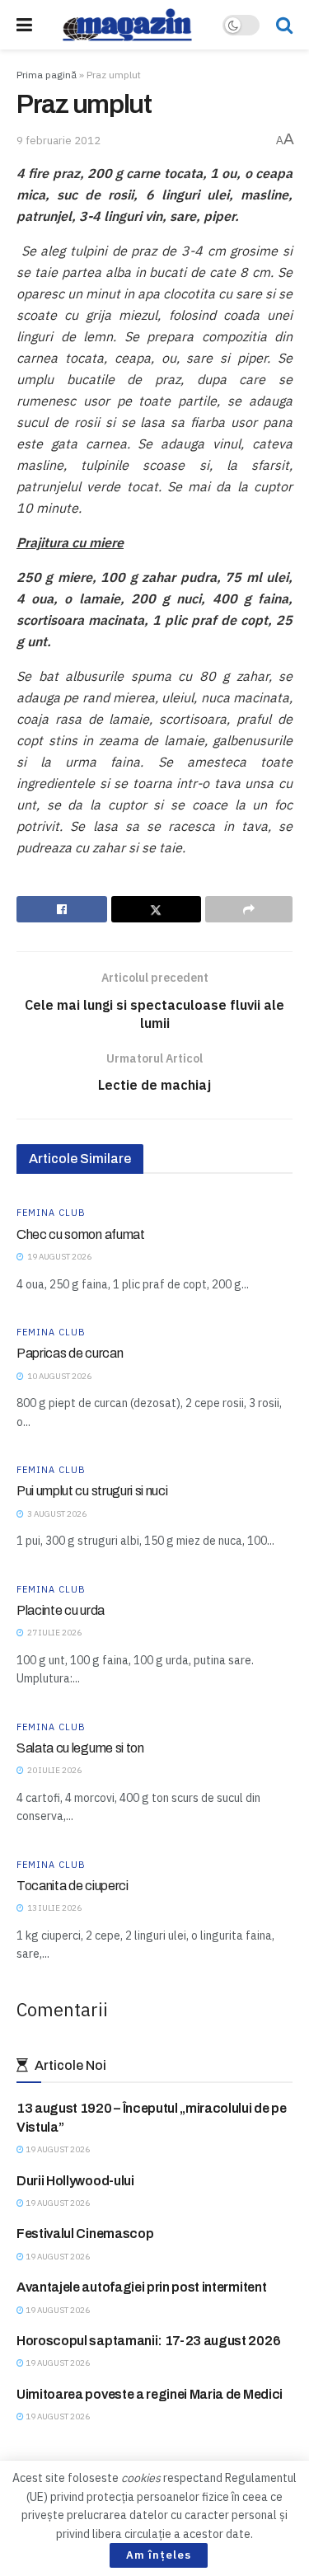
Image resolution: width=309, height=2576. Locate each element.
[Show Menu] (24, 25)
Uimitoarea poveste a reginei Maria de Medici (150, 2394)
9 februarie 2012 (59, 141)
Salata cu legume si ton (80, 1748)
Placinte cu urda (61, 1610)
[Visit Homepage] (128, 25)
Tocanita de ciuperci (73, 1886)
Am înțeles (159, 2555)
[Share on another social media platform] (249, 909)
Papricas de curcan (70, 1353)
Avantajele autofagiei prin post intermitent (141, 2287)
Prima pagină (47, 75)
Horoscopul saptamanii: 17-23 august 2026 (148, 2341)
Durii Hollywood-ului (75, 2181)
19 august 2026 (57, 2149)
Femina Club (51, 1213)
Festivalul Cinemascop (85, 2233)
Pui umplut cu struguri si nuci (92, 1491)
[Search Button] (284, 25)
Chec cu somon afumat (81, 1234)
